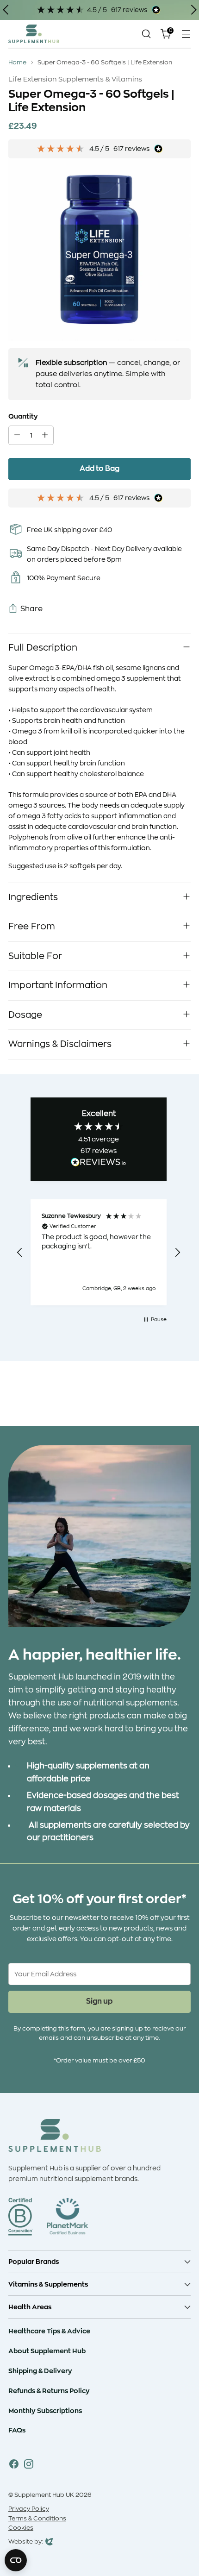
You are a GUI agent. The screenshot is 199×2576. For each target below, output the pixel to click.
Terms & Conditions (37, 2519)
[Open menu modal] (186, 34)
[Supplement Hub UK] (34, 34)
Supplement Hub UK (44, 2495)
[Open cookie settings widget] (16, 2560)
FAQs (17, 2430)
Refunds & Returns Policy (49, 2391)
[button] (20, 1253)
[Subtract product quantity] (17, 435)
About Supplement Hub (47, 2351)
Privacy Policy (29, 2509)
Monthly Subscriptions (45, 2411)
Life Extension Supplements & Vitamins (75, 79)
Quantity (23, 416)
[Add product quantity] (45, 435)
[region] (99, 1253)
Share (31, 609)
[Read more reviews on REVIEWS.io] (99, 1164)
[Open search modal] (146, 34)
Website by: (26, 2543)
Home (17, 63)
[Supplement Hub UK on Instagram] (29, 2466)
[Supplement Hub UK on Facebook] (14, 2466)
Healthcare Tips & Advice (49, 2331)
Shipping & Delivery (40, 2371)
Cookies (21, 2528)
